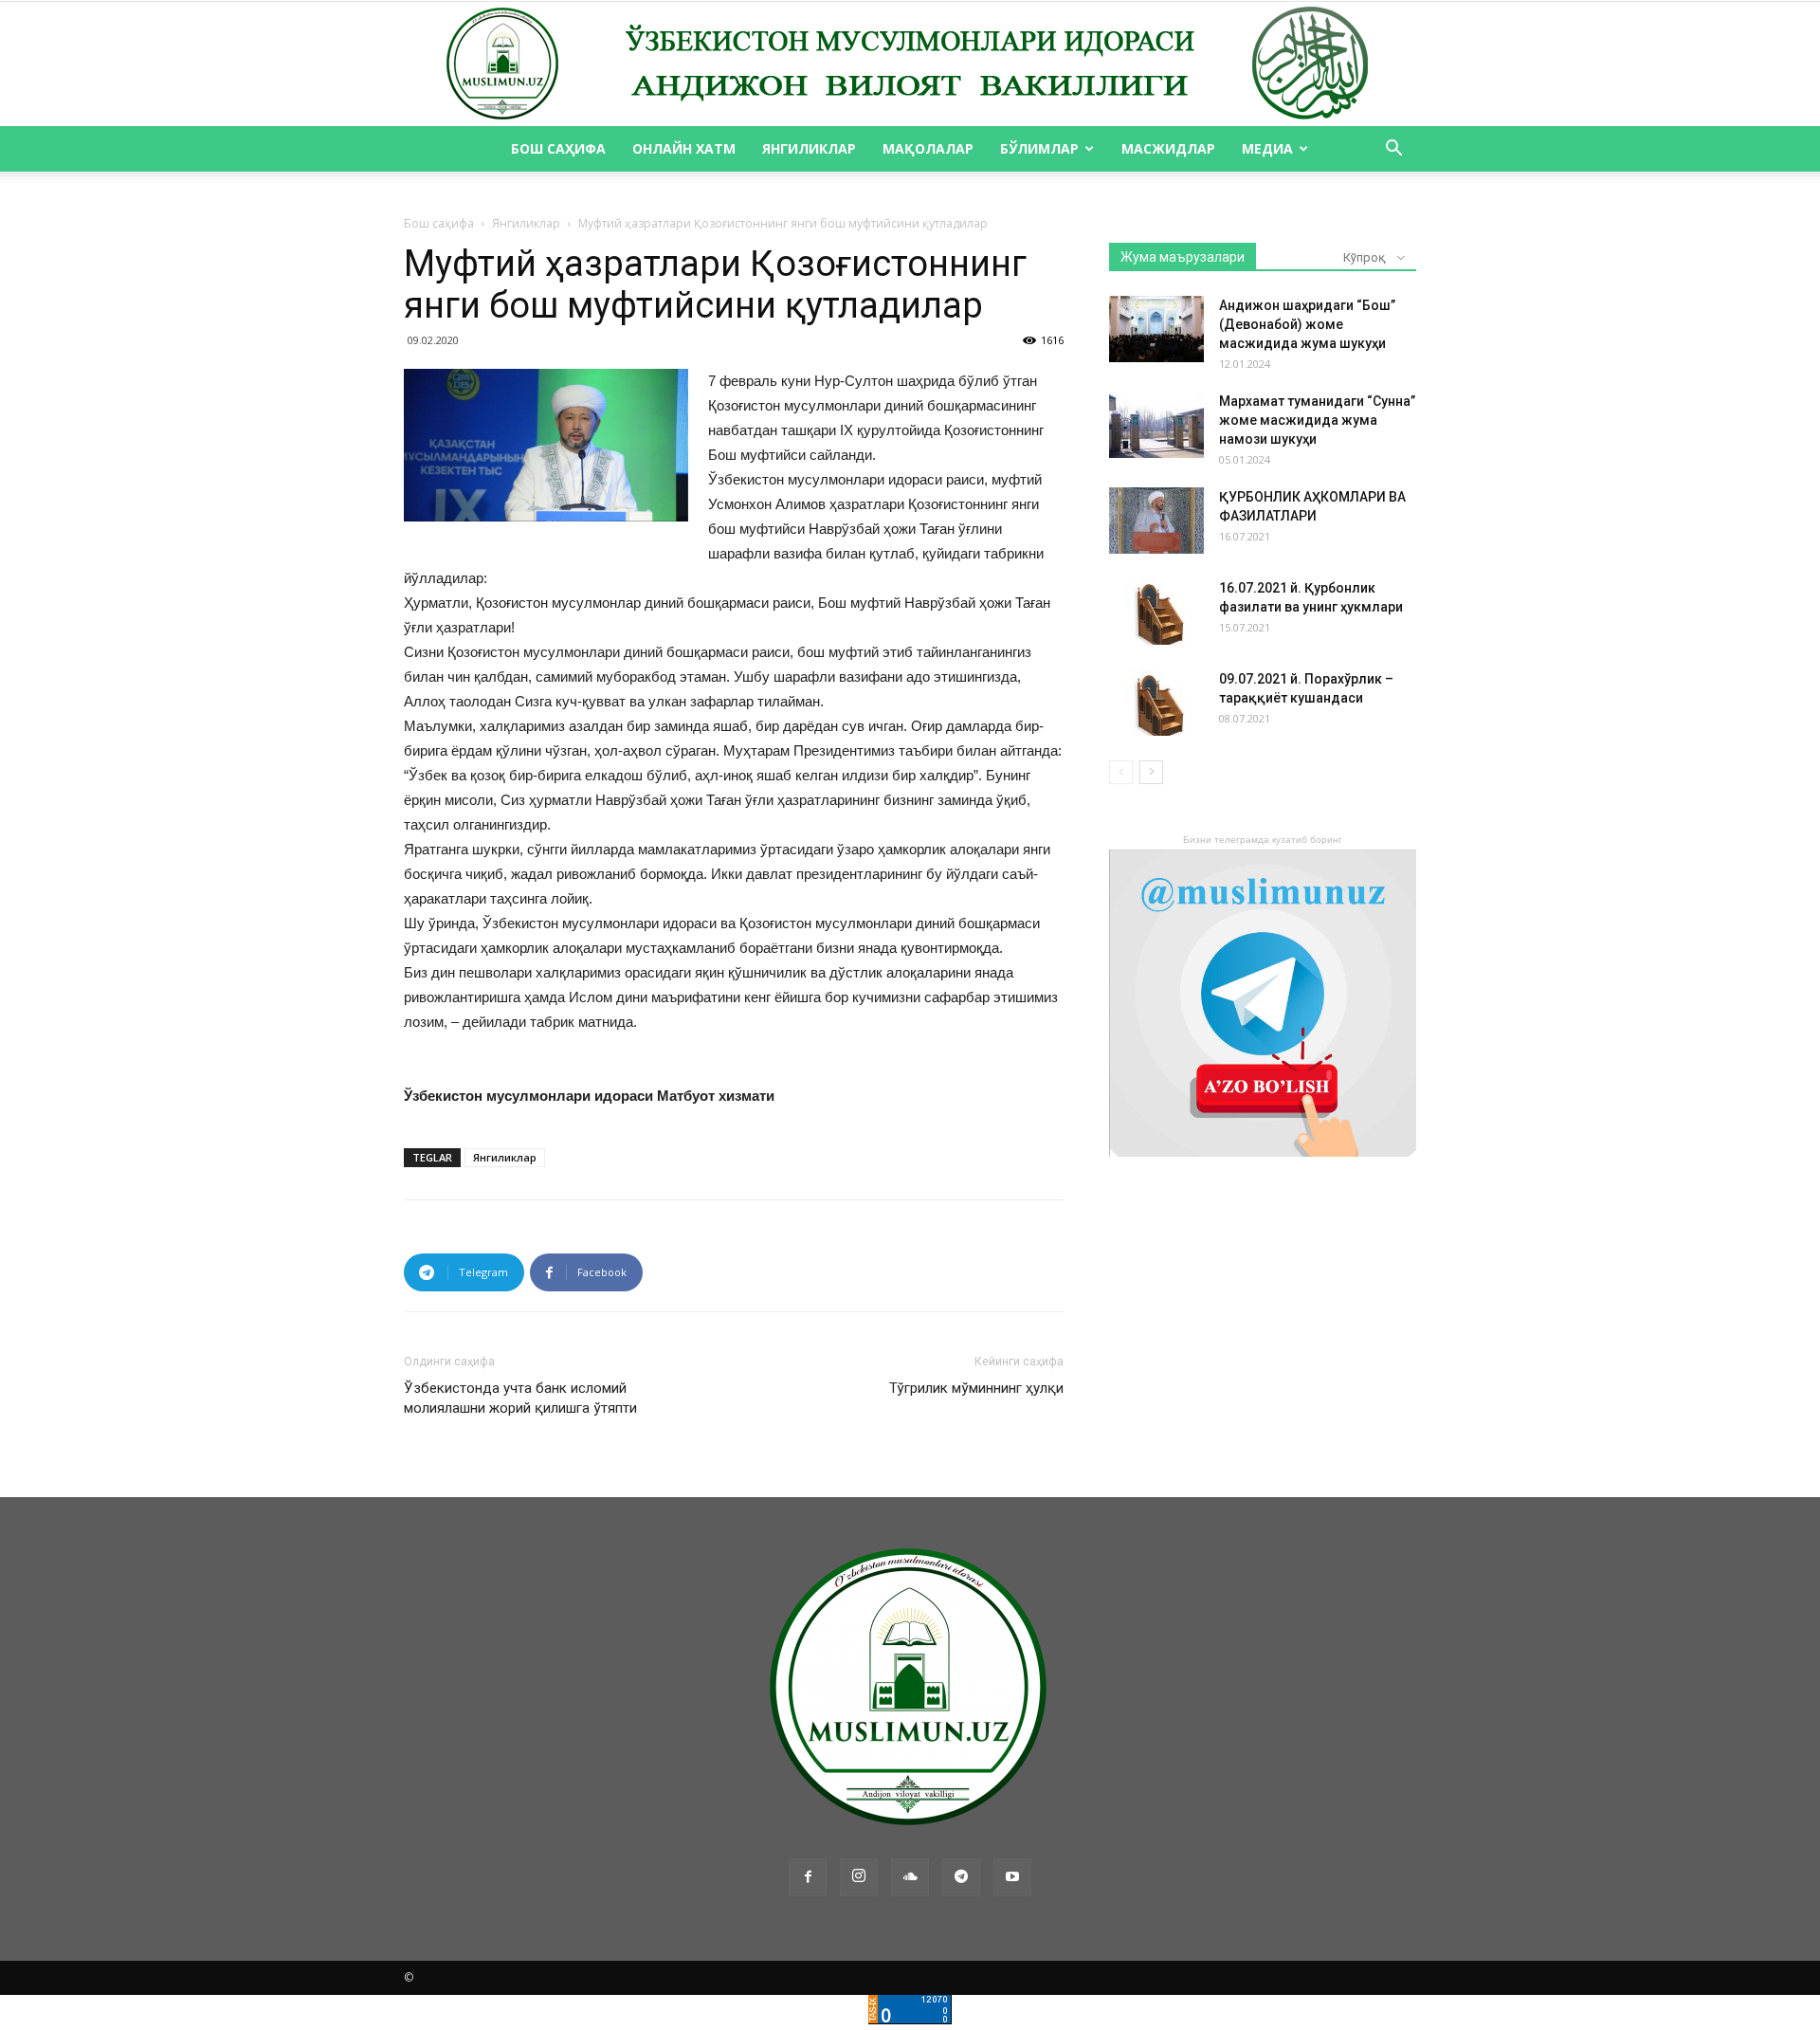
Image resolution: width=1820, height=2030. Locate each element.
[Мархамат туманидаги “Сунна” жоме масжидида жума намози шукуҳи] (1156, 425)
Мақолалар (928, 148)
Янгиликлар (809, 148)
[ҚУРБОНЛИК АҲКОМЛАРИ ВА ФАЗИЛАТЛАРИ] (1156, 521)
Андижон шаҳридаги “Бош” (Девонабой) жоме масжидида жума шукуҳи (1307, 324)
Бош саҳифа (558, 148)
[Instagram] (859, 1877)
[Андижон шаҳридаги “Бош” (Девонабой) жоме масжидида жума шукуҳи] (1156, 329)
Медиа (1267, 148)
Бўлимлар (1039, 148)
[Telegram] (961, 1877)
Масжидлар (1168, 148)
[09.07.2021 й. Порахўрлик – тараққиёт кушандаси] (1156, 703)
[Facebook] (808, 1877)
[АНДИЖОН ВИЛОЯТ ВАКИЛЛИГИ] (910, 64)
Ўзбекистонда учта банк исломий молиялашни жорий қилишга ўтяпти (520, 1398)
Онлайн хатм (684, 148)
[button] (1393, 150)
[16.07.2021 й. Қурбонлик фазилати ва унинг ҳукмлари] (1156, 612)
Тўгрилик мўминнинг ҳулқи (976, 1388)
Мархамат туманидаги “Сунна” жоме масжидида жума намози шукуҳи (1317, 420)
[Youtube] (1012, 1877)
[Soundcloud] (910, 1877)
